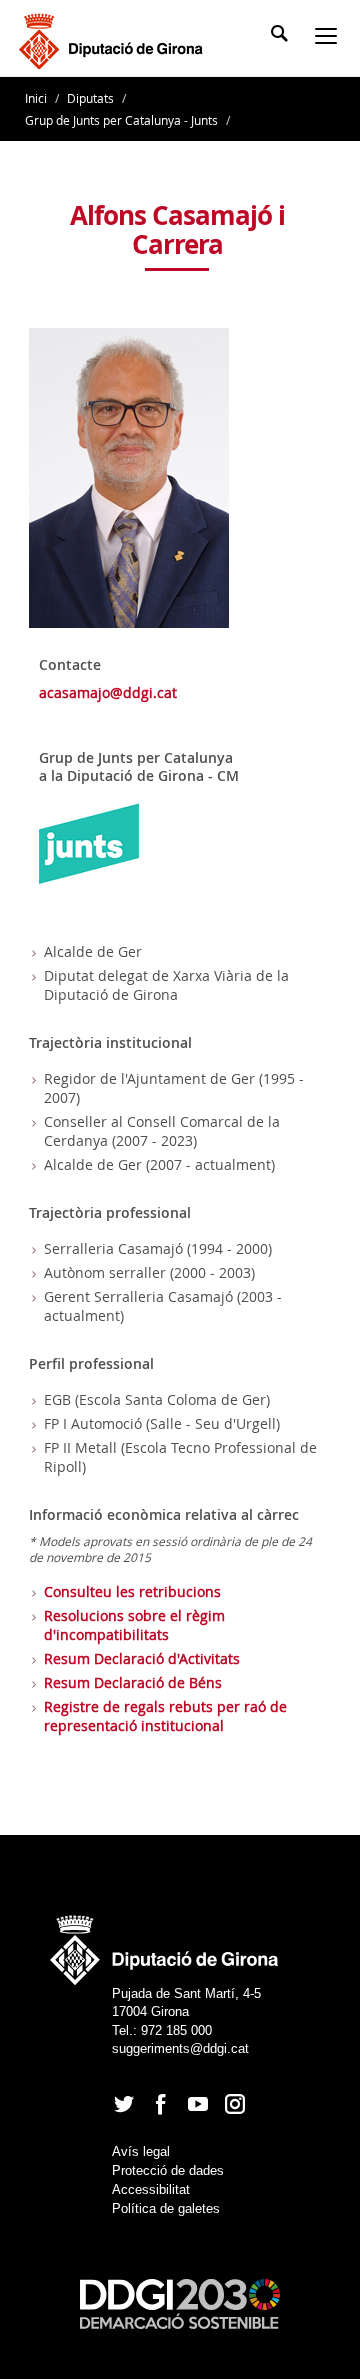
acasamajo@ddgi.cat (108, 692)
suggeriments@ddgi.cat (180, 2048)
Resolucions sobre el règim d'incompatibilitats (134, 1625)
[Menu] (330, 38)
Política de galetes (166, 2208)
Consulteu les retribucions (132, 1591)
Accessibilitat (151, 2189)
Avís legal (141, 2151)
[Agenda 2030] (180, 2302)
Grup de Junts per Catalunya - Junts (121, 120)
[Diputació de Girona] (114, 39)
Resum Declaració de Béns (133, 1682)
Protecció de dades (168, 2170)
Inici (37, 98)
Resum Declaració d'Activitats (142, 1658)
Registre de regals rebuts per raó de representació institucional (165, 1716)
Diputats (90, 98)
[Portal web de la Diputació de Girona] (165, 1943)
